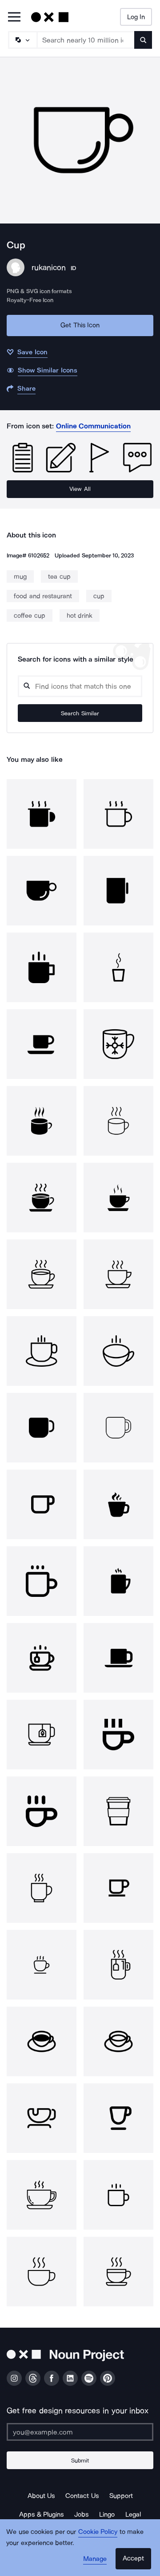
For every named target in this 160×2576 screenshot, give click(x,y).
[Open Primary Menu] (14, 18)
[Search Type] (22, 40)
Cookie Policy (98, 2532)
